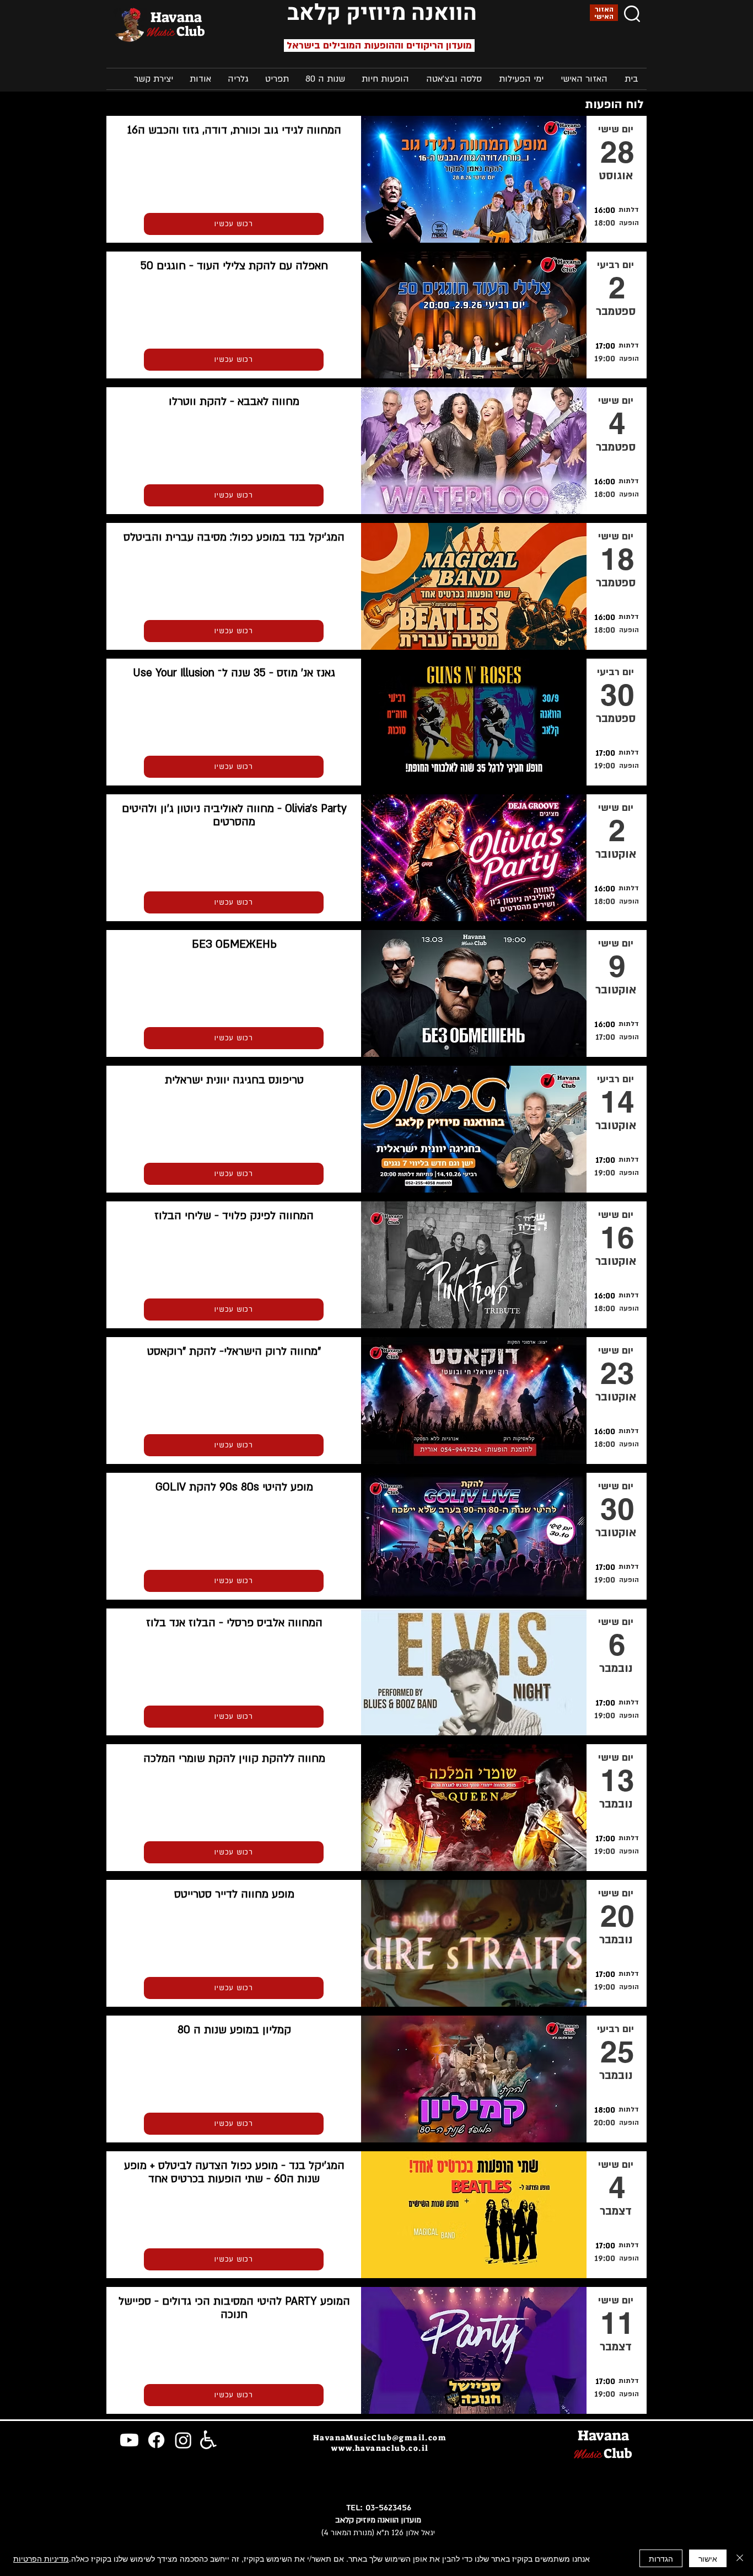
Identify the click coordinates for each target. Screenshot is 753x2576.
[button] (521, 79)
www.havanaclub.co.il (380, 2448)
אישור (708, 2558)
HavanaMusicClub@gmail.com (380, 2438)
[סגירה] (740, 2558)
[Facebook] (156, 2440)
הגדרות (661, 2558)
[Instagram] (183, 2440)
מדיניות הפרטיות (41, 2558)
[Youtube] (129, 2440)
